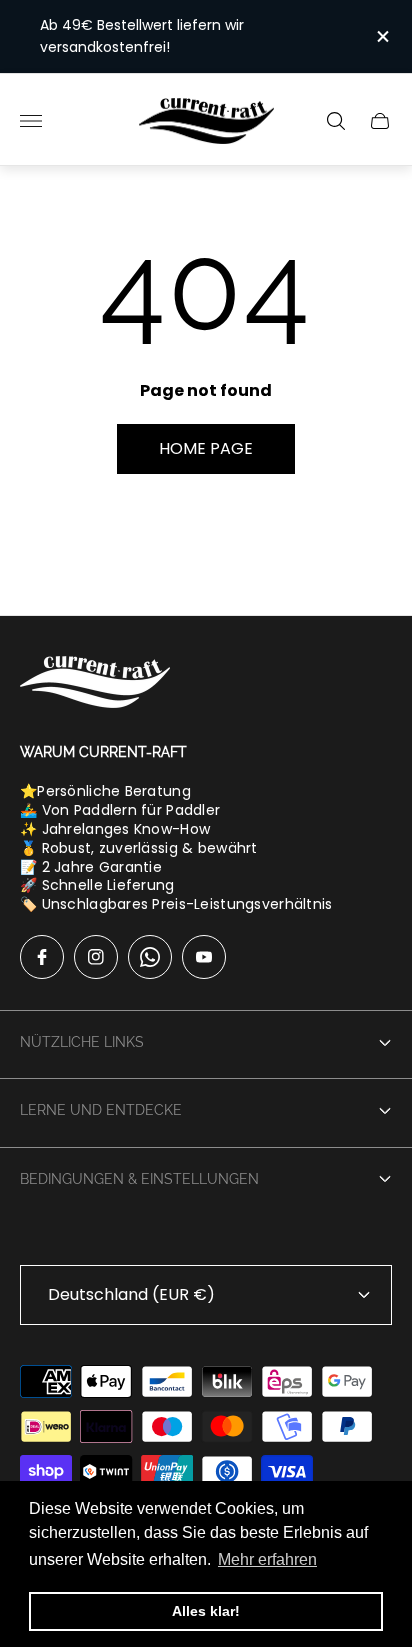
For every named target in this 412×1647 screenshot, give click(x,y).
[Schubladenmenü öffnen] (31, 121)
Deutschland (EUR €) (131, 1294)
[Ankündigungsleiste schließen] (381, 36)
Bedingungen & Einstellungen (139, 1179)
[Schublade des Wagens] (380, 121)
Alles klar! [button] (206, 1611)
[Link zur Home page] (95, 684)
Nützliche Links (82, 1042)
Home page (206, 448)
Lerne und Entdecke (101, 1110)
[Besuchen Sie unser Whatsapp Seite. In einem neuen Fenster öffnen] (150, 957)
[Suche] (336, 121)
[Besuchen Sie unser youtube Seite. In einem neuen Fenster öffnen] (204, 957)
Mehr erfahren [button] (267, 1559)
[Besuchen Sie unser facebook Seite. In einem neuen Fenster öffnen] (42, 957)
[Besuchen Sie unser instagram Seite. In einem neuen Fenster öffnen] (96, 957)
